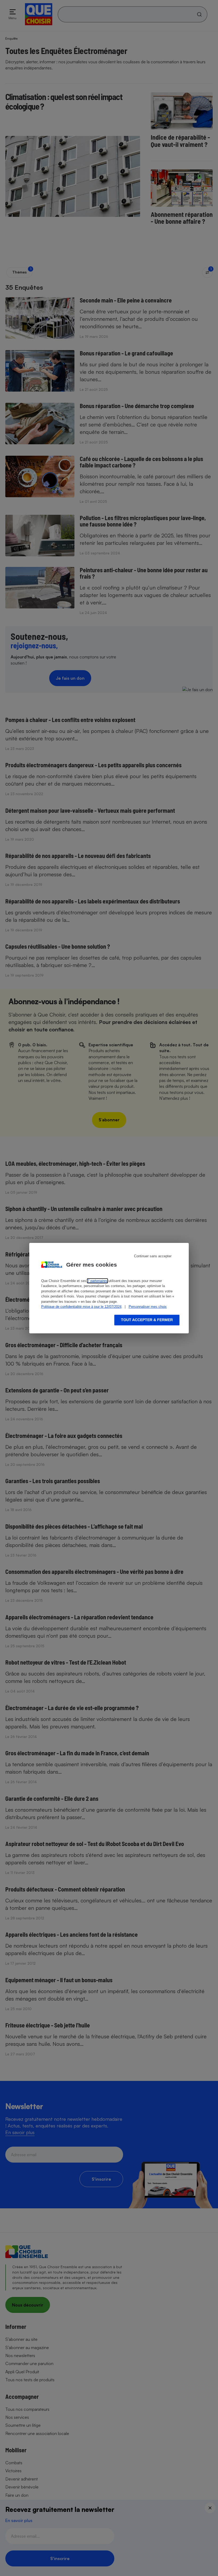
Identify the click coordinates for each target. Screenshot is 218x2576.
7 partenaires (97, 1281)
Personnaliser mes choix (148, 1307)
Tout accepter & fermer (147, 1320)
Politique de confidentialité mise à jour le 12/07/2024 (81, 1307)
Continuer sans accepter (153, 1256)
